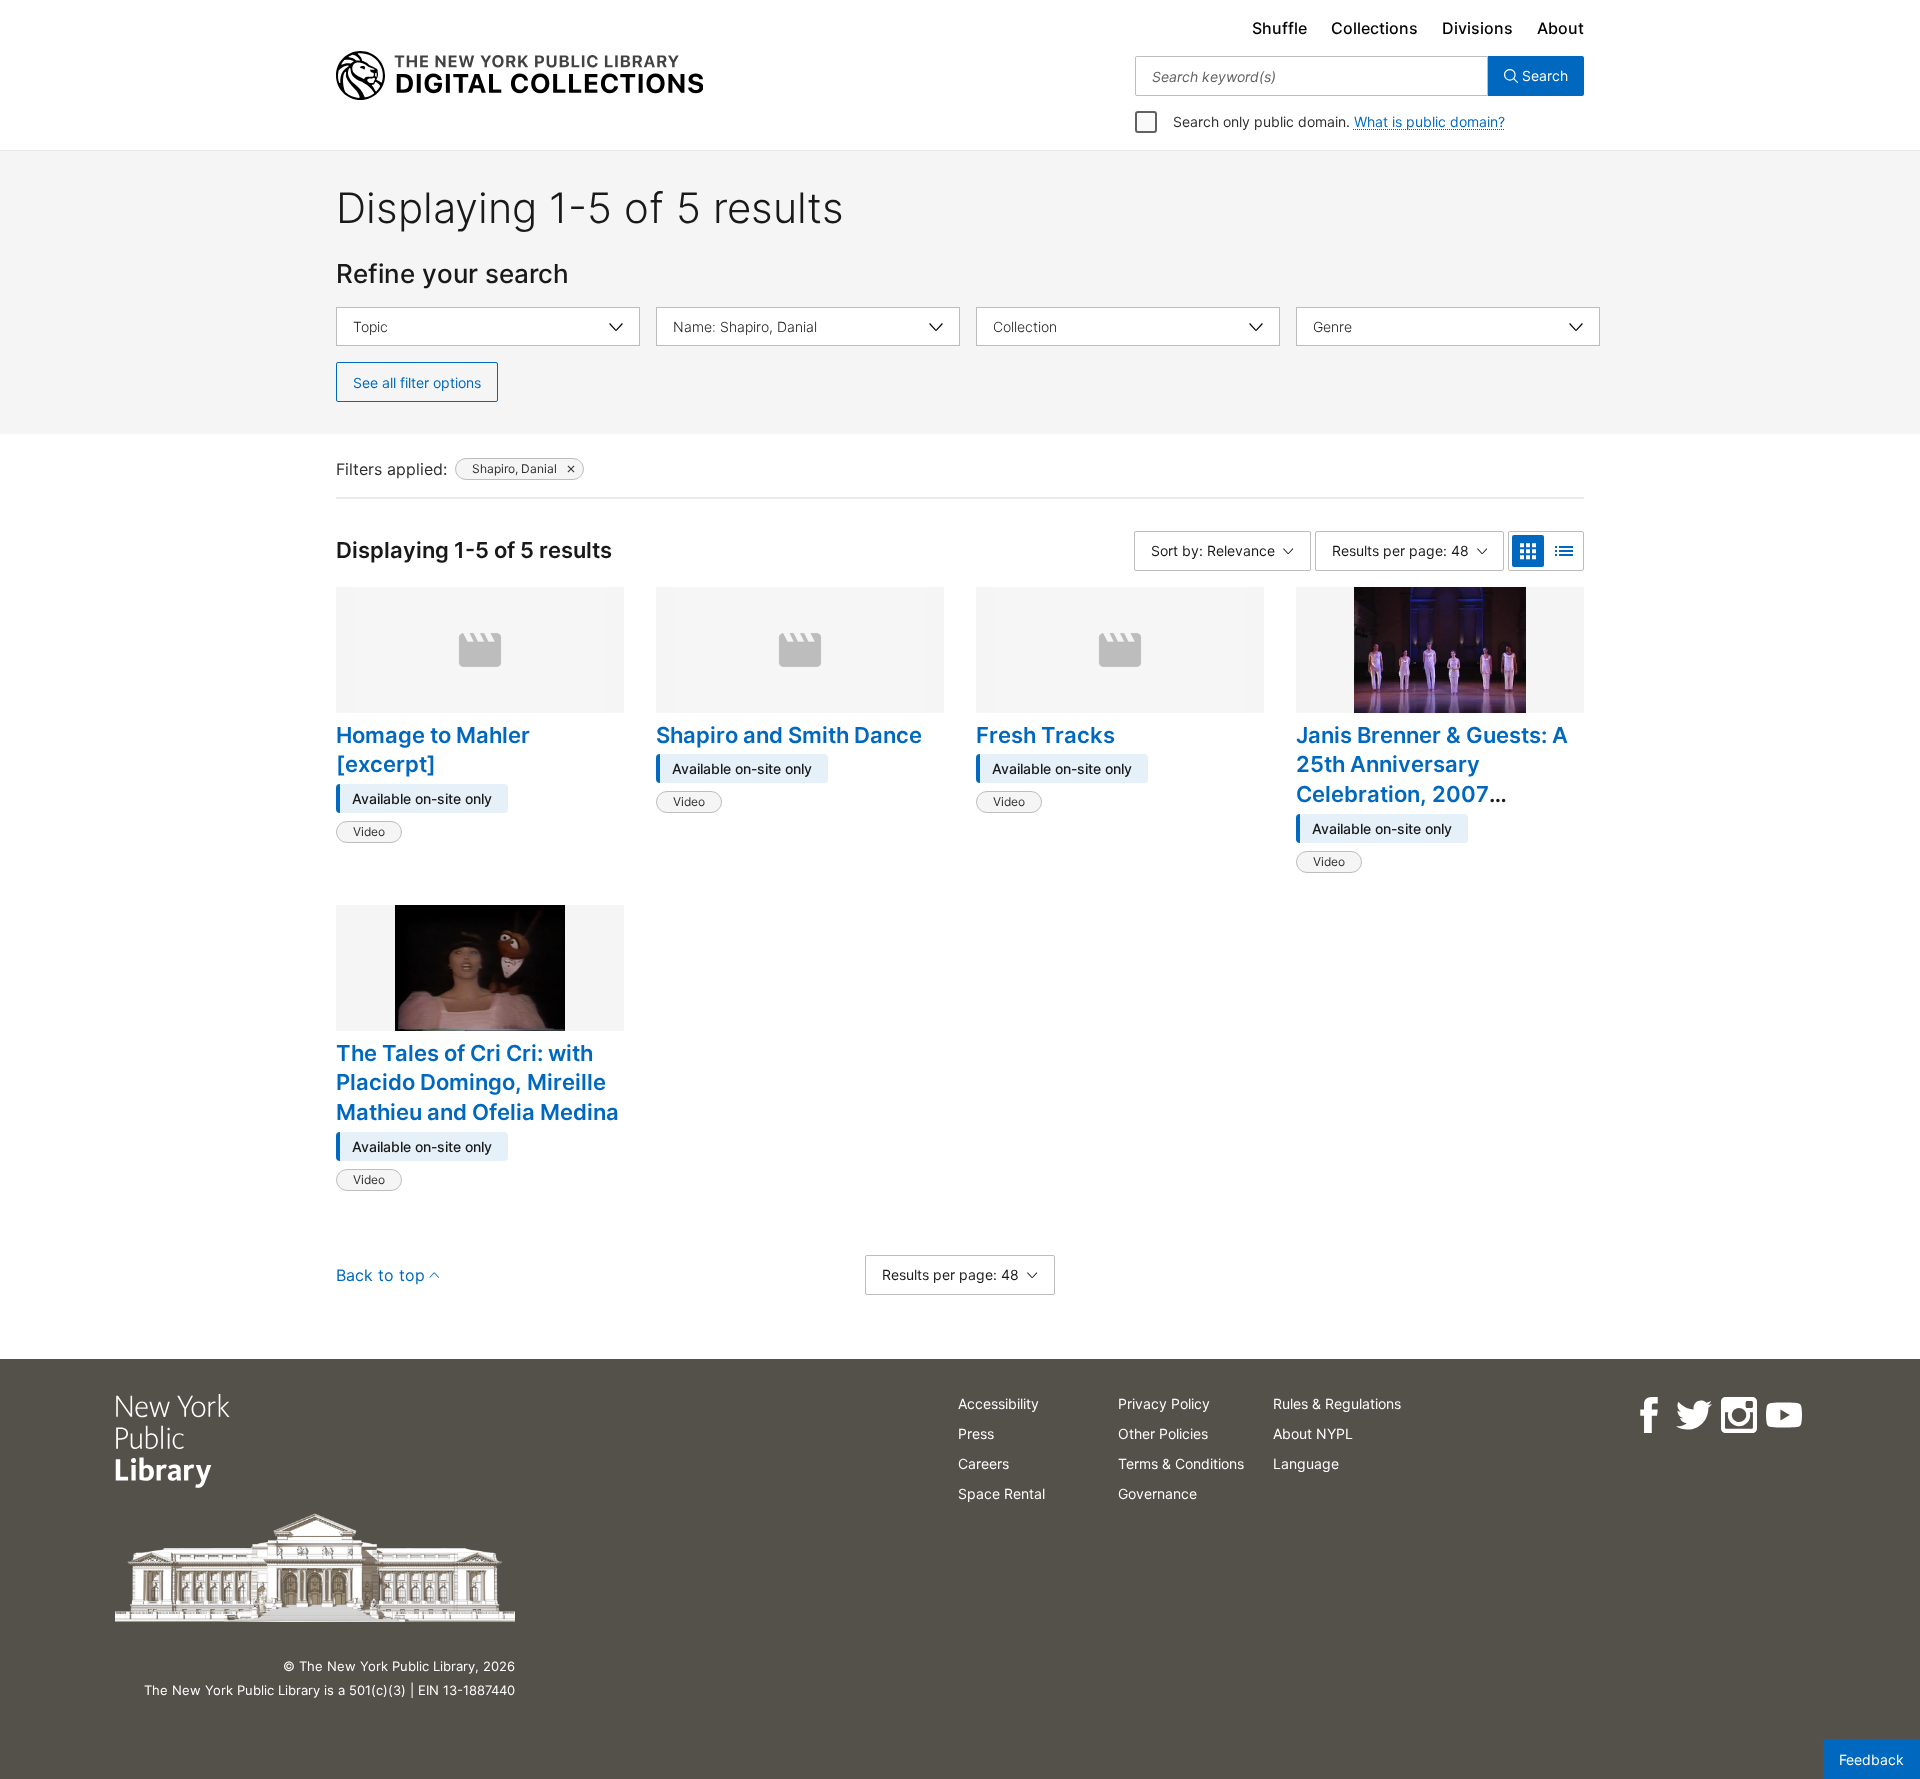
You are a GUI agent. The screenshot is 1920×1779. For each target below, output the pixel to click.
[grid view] (1528, 551)
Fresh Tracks (1045, 735)
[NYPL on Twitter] (1692, 1415)
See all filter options (417, 382)
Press (976, 1433)
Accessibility (998, 1403)
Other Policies (1163, 1433)
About (1560, 28)
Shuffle (1279, 28)
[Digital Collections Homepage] (519, 76)
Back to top (380, 1275)
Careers (983, 1463)
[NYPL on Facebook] (1647, 1415)
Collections (1374, 28)
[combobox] (1311, 76)
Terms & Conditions (1181, 1463)
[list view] (1564, 551)
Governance (1157, 1493)
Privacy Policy (1164, 1403)
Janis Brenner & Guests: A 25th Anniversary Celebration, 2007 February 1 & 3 (1432, 779)
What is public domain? (1429, 121)
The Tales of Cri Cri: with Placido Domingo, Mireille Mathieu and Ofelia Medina (477, 1082)
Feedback (1871, 1759)
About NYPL (1313, 1433)
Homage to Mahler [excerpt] (433, 750)
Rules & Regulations (1337, 1403)
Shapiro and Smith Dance (789, 735)
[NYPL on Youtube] (1782, 1415)
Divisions (1477, 28)
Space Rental (1001, 1493)
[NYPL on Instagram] (1737, 1415)
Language (1306, 1463)
